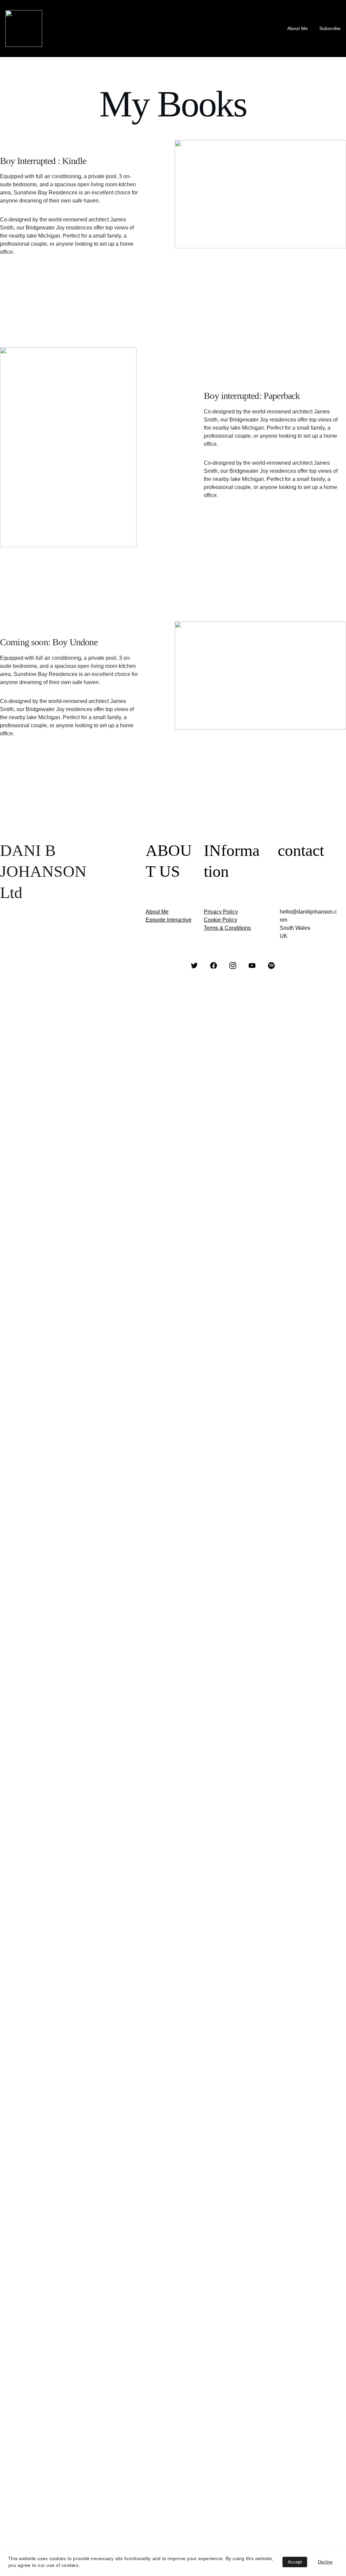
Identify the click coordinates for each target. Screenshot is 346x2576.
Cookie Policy (220, 920)
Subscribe (330, 28)
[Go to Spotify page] (271, 966)
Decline (325, 2562)
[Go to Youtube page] (252, 966)
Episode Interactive (169, 920)
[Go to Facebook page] (214, 966)
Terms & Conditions (227, 928)
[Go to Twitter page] (194, 966)
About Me (298, 28)
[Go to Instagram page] (233, 966)
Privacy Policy (221, 912)
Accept (295, 2562)
